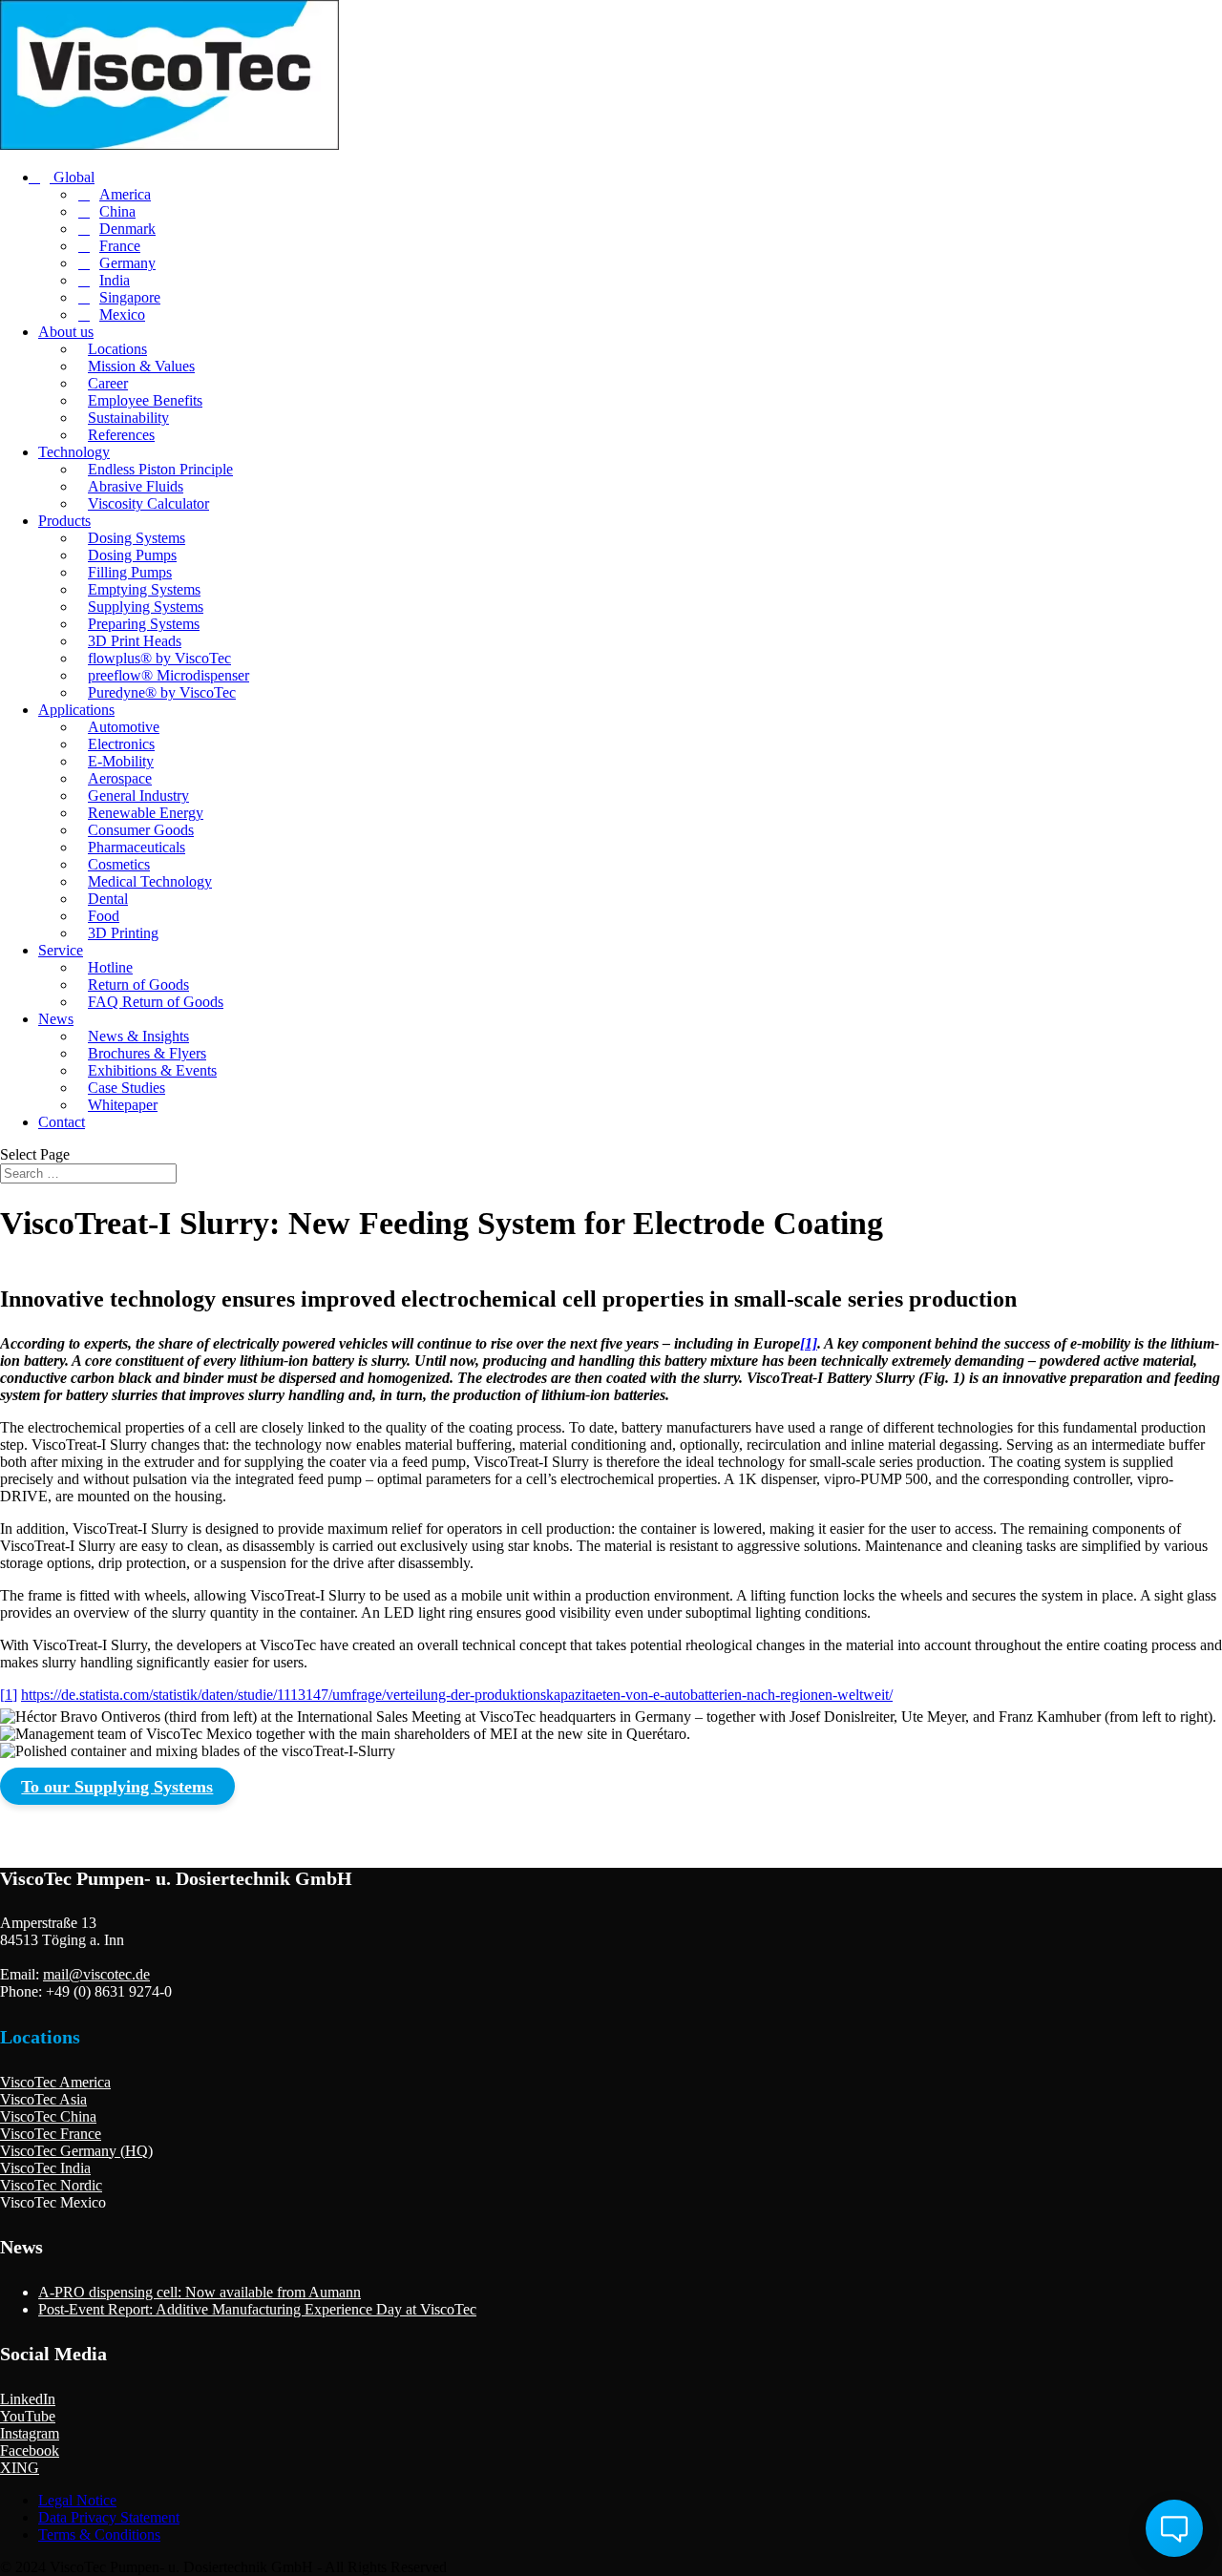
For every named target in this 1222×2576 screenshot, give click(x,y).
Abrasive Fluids (136, 486)
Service (61, 950)
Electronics (121, 744)
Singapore (130, 297)
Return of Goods (138, 984)
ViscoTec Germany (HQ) (76, 2151)
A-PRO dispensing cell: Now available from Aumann (200, 2292)
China (117, 211)
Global (72, 177)
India (115, 280)
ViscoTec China (48, 2116)
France (120, 246)
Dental (108, 899)
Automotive (124, 727)
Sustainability (128, 418)
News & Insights (138, 1036)
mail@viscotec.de (96, 1974)
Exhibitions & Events (152, 1070)
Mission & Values (141, 366)
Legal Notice (77, 2500)
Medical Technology (150, 881)
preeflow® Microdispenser (169, 675)
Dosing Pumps (132, 555)
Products (64, 521)
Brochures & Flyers (147, 1053)
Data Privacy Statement (109, 2517)
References (121, 435)
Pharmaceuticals (137, 847)
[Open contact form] (1174, 2528)
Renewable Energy (146, 813)
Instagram (30, 2433)
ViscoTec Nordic (51, 2185)
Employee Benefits (145, 400)
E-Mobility (121, 761)
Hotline (110, 967)
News (56, 1019)
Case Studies (126, 1088)
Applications (76, 710)
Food (104, 916)
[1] (809, 1343)
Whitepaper (123, 1105)
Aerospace (120, 778)
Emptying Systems (144, 589)
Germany (127, 263)
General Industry (138, 796)
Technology (74, 452)
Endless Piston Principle (160, 469)
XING (20, 2468)
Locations (117, 349)
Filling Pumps (130, 572)
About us (66, 332)
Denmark (127, 229)
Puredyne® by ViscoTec (162, 692)
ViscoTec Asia (43, 2099)
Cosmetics (119, 864)
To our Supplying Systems (117, 1787)
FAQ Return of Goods (156, 1002)
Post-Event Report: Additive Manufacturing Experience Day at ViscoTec (257, 2309)
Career (108, 383)
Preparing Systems (144, 624)
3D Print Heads (135, 641)
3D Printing (123, 933)
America (125, 194)
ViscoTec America (55, 2082)
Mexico (122, 314)
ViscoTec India (45, 2168)
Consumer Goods (141, 830)
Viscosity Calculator (148, 503)
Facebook (30, 2450)
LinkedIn (28, 2399)
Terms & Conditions (99, 2534)
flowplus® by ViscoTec (159, 658)
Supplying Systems (146, 607)
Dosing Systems (137, 538)
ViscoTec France (51, 2134)
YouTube (28, 2416)
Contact (62, 1122)
